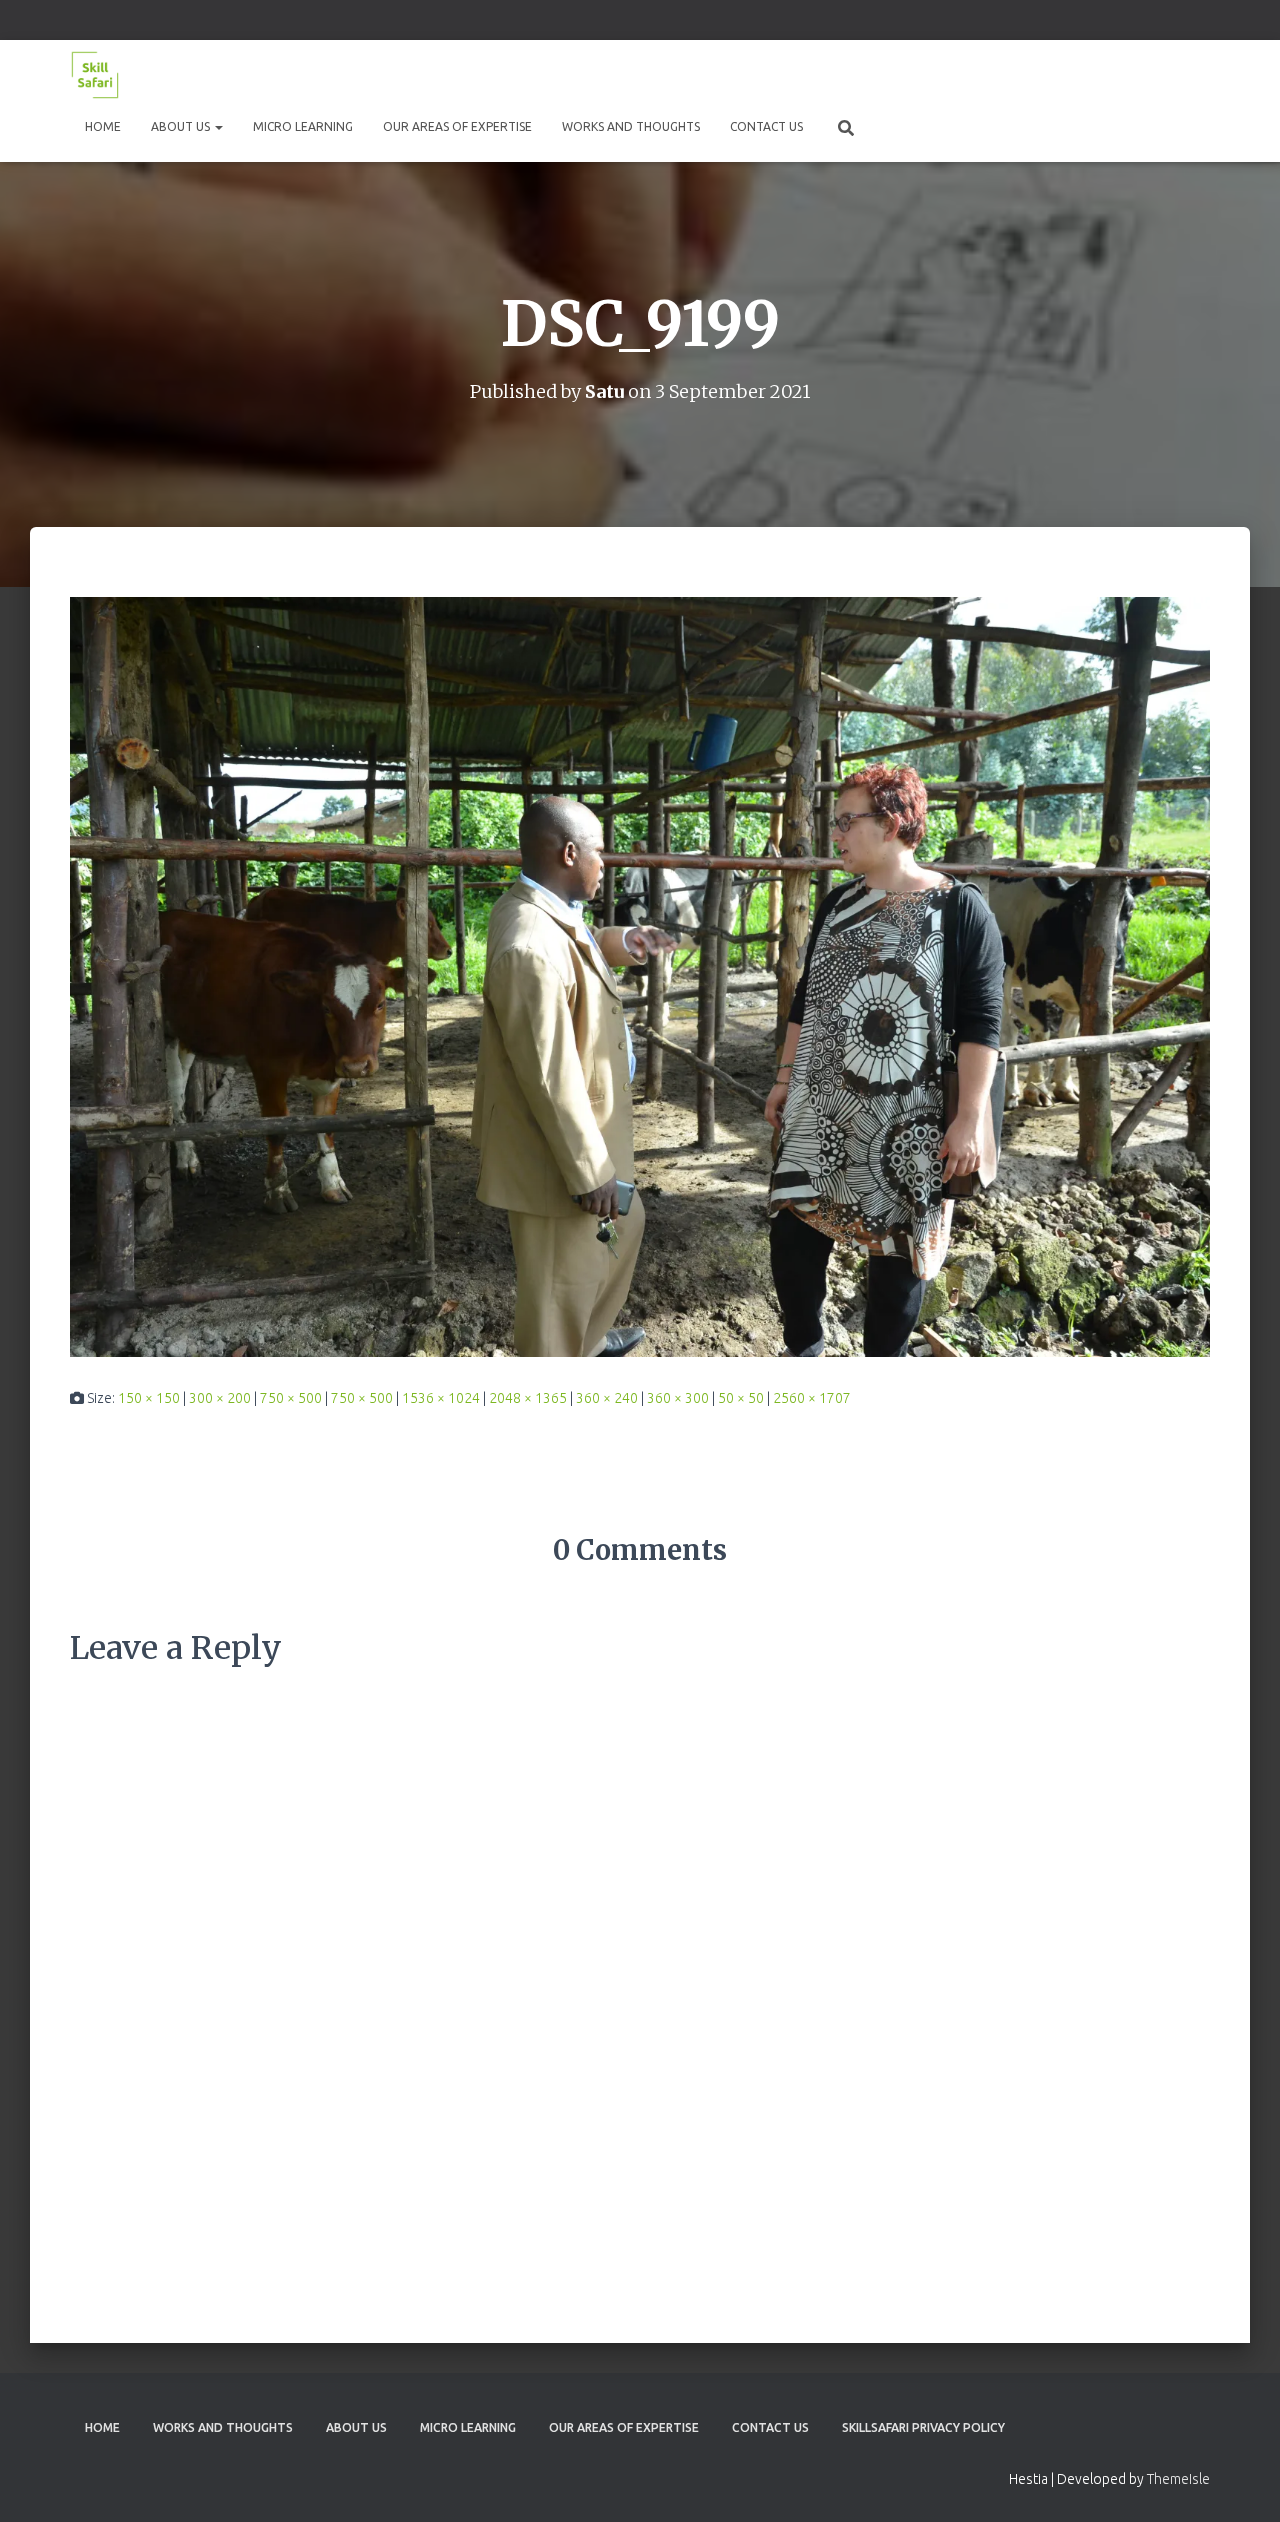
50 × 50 (741, 1398)
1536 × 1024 (441, 1398)
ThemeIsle (1178, 2479)
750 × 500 (291, 1398)
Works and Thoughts (223, 2427)
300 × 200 (220, 1398)
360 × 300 (678, 1398)
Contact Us (766, 126)
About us (182, 126)
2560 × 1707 (812, 1398)
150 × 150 (149, 1398)
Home (103, 126)
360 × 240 (607, 1398)
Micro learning (303, 126)
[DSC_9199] (640, 975)
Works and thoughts (631, 126)
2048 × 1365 (528, 1398)
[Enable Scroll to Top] (1240, 2482)
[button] (218, 126)
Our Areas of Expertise (457, 126)
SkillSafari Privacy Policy (923, 2427)
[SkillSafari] (95, 75)
